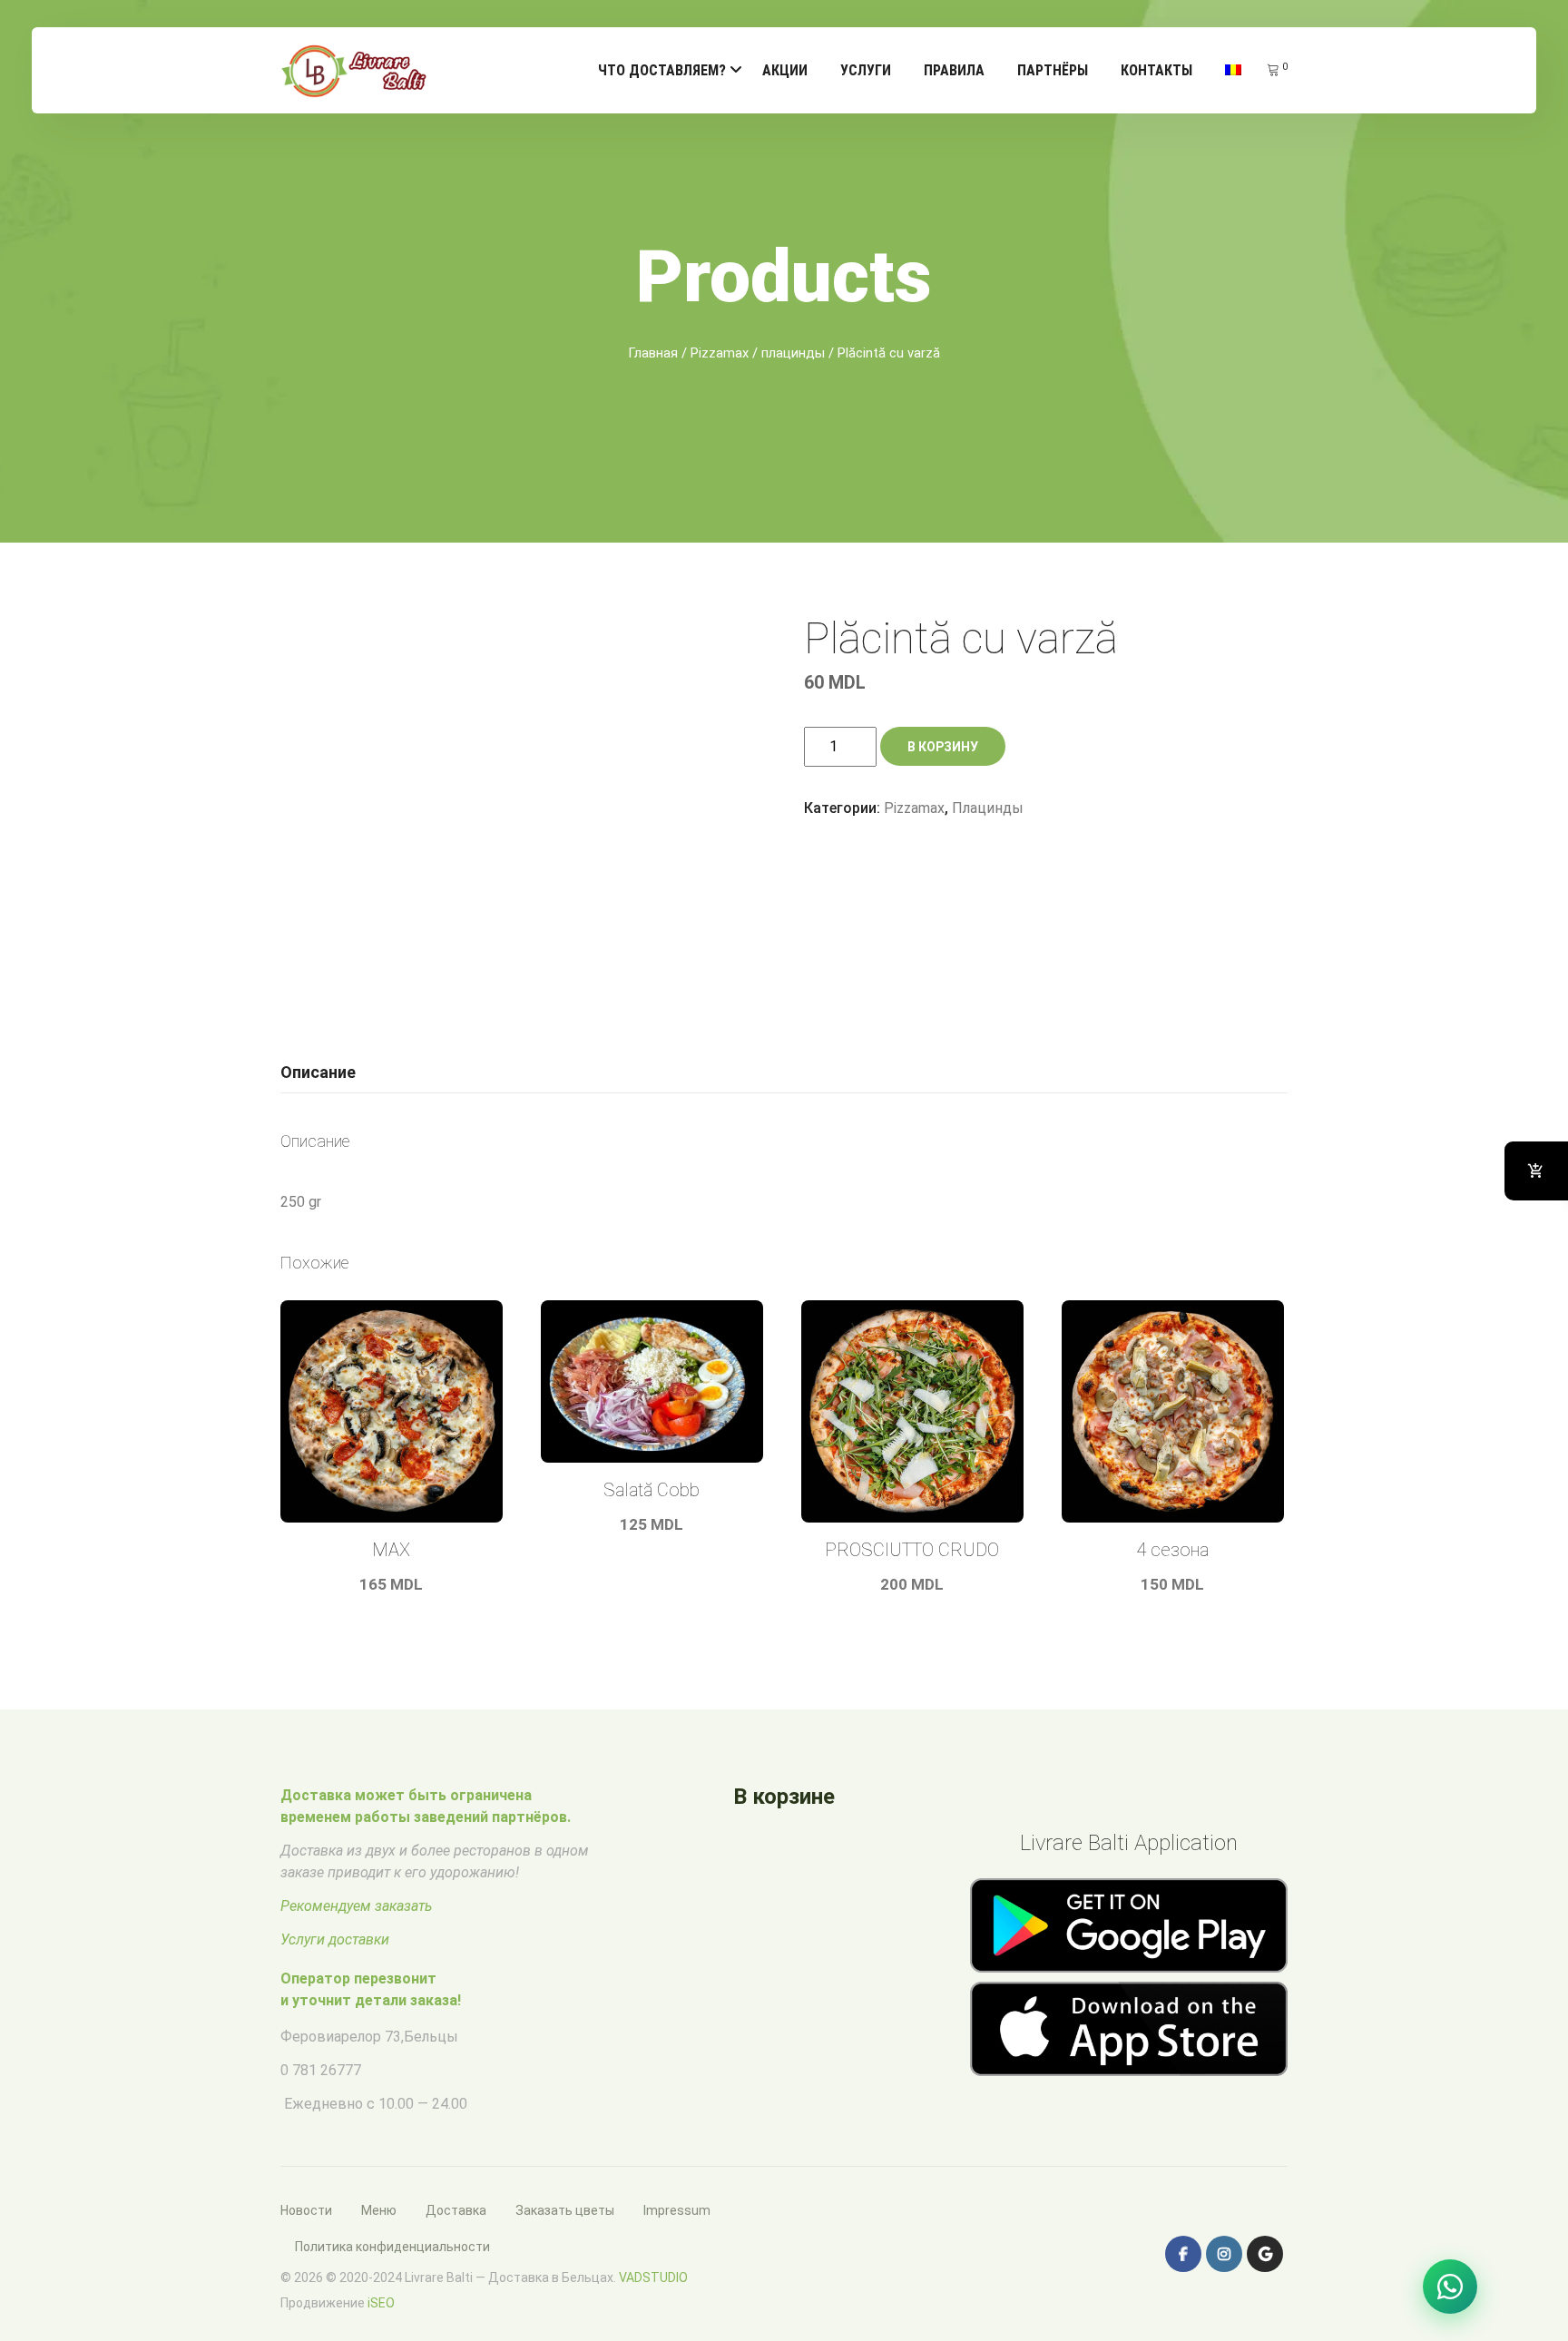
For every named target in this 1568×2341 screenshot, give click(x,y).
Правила (954, 70)
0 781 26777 (321, 2070)
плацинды (793, 353)
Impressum (677, 2210)
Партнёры (1053, 70)
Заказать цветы (565, 2210)
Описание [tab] (318, 1072)
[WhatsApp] (1450, 2287)
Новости (306, 2210)
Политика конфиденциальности (392, 2247)
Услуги (866, 70)
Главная (653, 353)
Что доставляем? (662, 70)
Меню (379, 2210)
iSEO (381, 2303)
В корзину (943, 747)
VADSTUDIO (653, 2277)
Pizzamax (720, 353)
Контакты (1156, 70)
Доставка (456, 2210)
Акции (785, 70)
